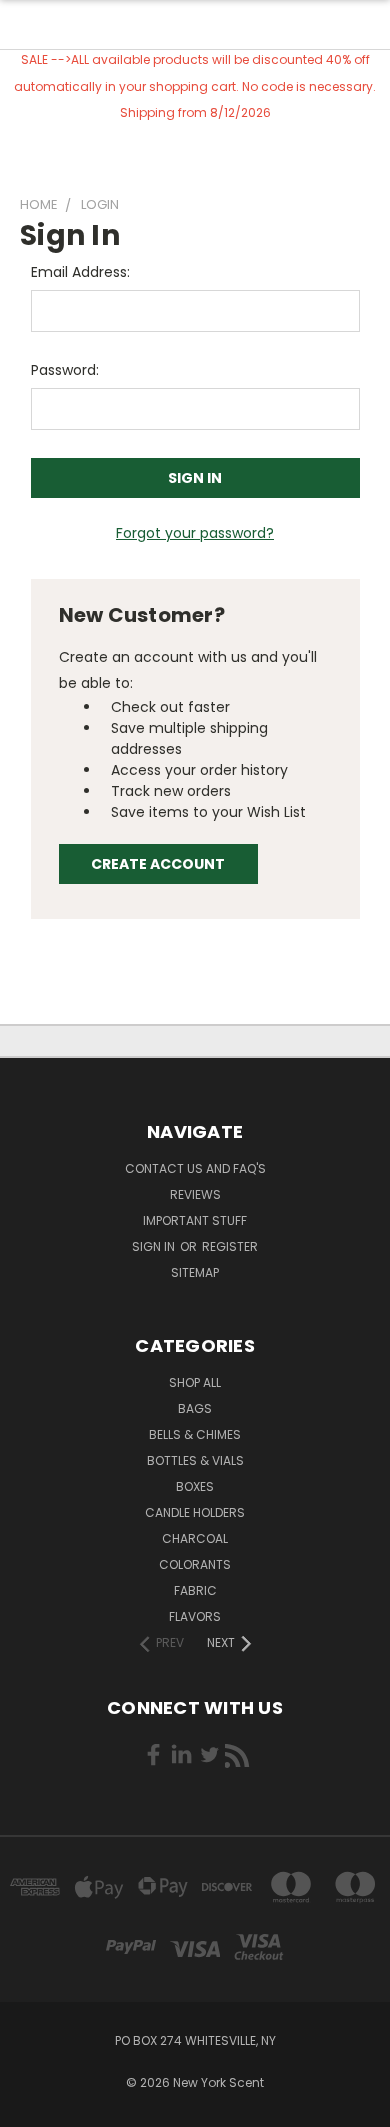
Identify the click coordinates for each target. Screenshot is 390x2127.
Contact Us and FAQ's (195, 1168)
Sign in (155, 1246)
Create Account (158, 864)
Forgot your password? (195, 533)
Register (230, 1246)
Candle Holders (195, 1512)
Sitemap (195, 1272)
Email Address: (80, 272)
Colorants (195, 1564)
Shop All (195, 1382)
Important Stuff (195, 1220)
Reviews (195, 1194)
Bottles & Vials (195, 1460)
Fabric (195, 1590)
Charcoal (195, 1538)
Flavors (195, 1616)
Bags (195, 1408)
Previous (31, 2107)
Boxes (195, 1486)
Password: (65, 370)
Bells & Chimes (195, 1434)
